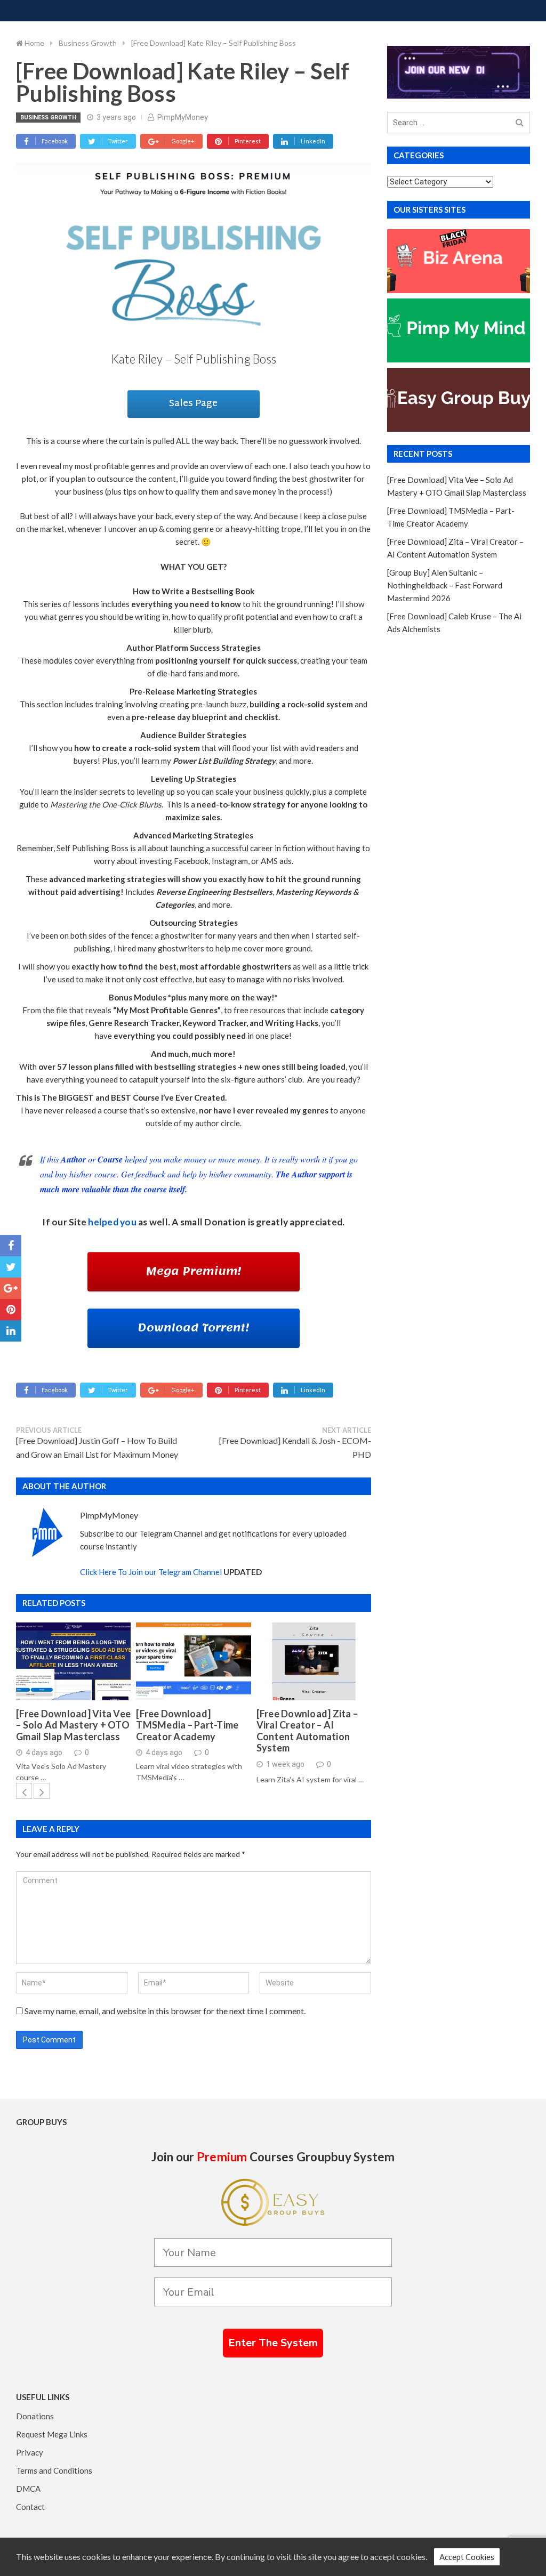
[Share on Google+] (11, 1288)
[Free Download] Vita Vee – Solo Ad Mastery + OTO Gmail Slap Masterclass (73, 1725)
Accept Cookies (467, 2557)
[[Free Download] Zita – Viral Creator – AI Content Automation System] (314, 1661)
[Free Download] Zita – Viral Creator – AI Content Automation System (307, 1731)
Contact (30, 2507)
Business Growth (48, 118)
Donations (35, 2416)
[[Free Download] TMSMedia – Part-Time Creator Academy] (193, 1661)
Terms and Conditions (54, 2470)
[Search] (520, 123)
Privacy (30, 2452)
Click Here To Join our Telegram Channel (151, 1572)
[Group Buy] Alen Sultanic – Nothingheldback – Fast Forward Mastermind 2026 (445, 585)
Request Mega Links (52, 2434)
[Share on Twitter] (11, 1267)
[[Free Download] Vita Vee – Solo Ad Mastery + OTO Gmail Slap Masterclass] (73, 1661)
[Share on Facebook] (11, 1246)
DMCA (28, 2489)
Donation (225, 1222)
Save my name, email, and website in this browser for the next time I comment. (165, 2011)
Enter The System (273, 2343)
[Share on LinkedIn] (11, 1331)
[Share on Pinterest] (11, 1310)
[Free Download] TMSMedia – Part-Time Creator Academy (187, 1725)
